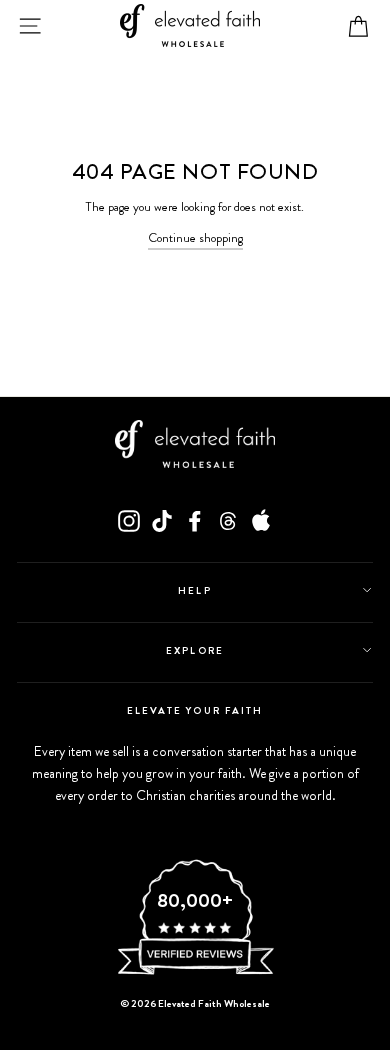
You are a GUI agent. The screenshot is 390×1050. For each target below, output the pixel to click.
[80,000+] (195, 973)
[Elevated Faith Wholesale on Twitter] (228, 521)
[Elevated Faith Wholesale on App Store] (261, 521)
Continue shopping (195, 238)
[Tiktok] (162, 521)
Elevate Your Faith (195, 710)
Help (194, 590)
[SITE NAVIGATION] (30, 26)
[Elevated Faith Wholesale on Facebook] (195, 521)
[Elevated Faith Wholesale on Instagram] (129, 521)
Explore (194, 650)
